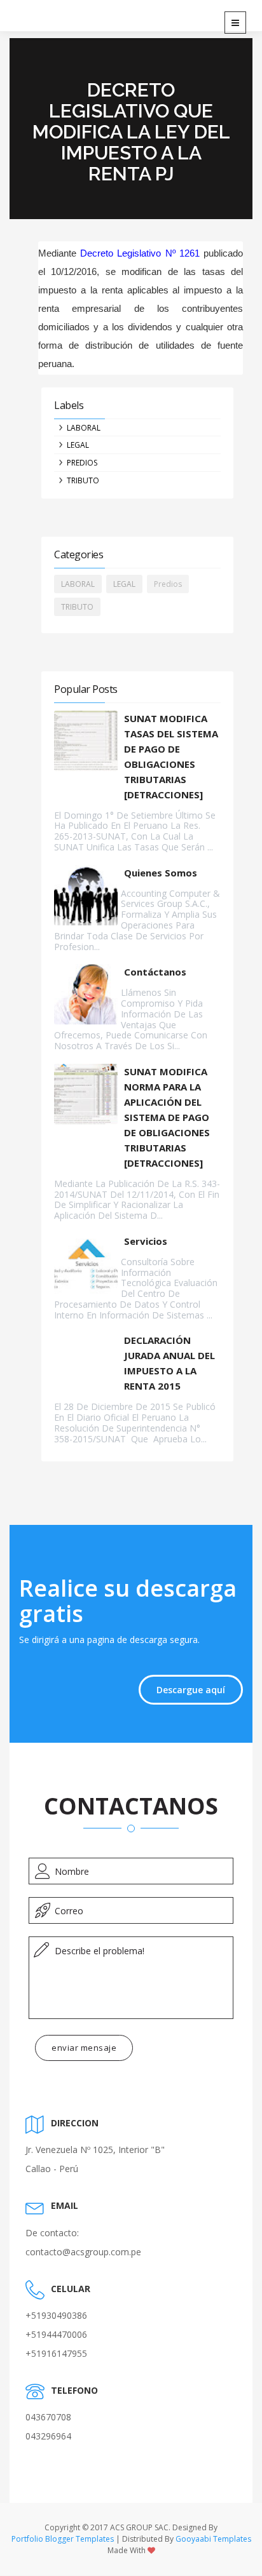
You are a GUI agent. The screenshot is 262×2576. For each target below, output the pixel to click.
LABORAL (84, 428)
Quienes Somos (161, 873)
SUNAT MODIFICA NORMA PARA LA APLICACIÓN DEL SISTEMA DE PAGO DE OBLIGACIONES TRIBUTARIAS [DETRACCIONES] (167, 1117)
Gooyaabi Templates (213, 2539)
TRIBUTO (83, 480)
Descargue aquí (191, 1690)
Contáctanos (155, 972)
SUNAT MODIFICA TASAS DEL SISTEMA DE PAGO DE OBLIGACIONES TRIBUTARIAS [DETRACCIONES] (171, 756)
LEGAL (78, 445)
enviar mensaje (84, 2048)
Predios (82, 463)
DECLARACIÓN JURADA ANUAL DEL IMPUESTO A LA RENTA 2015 (169, 1363)
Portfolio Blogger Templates (63, 2539)
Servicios (146, 1241)
